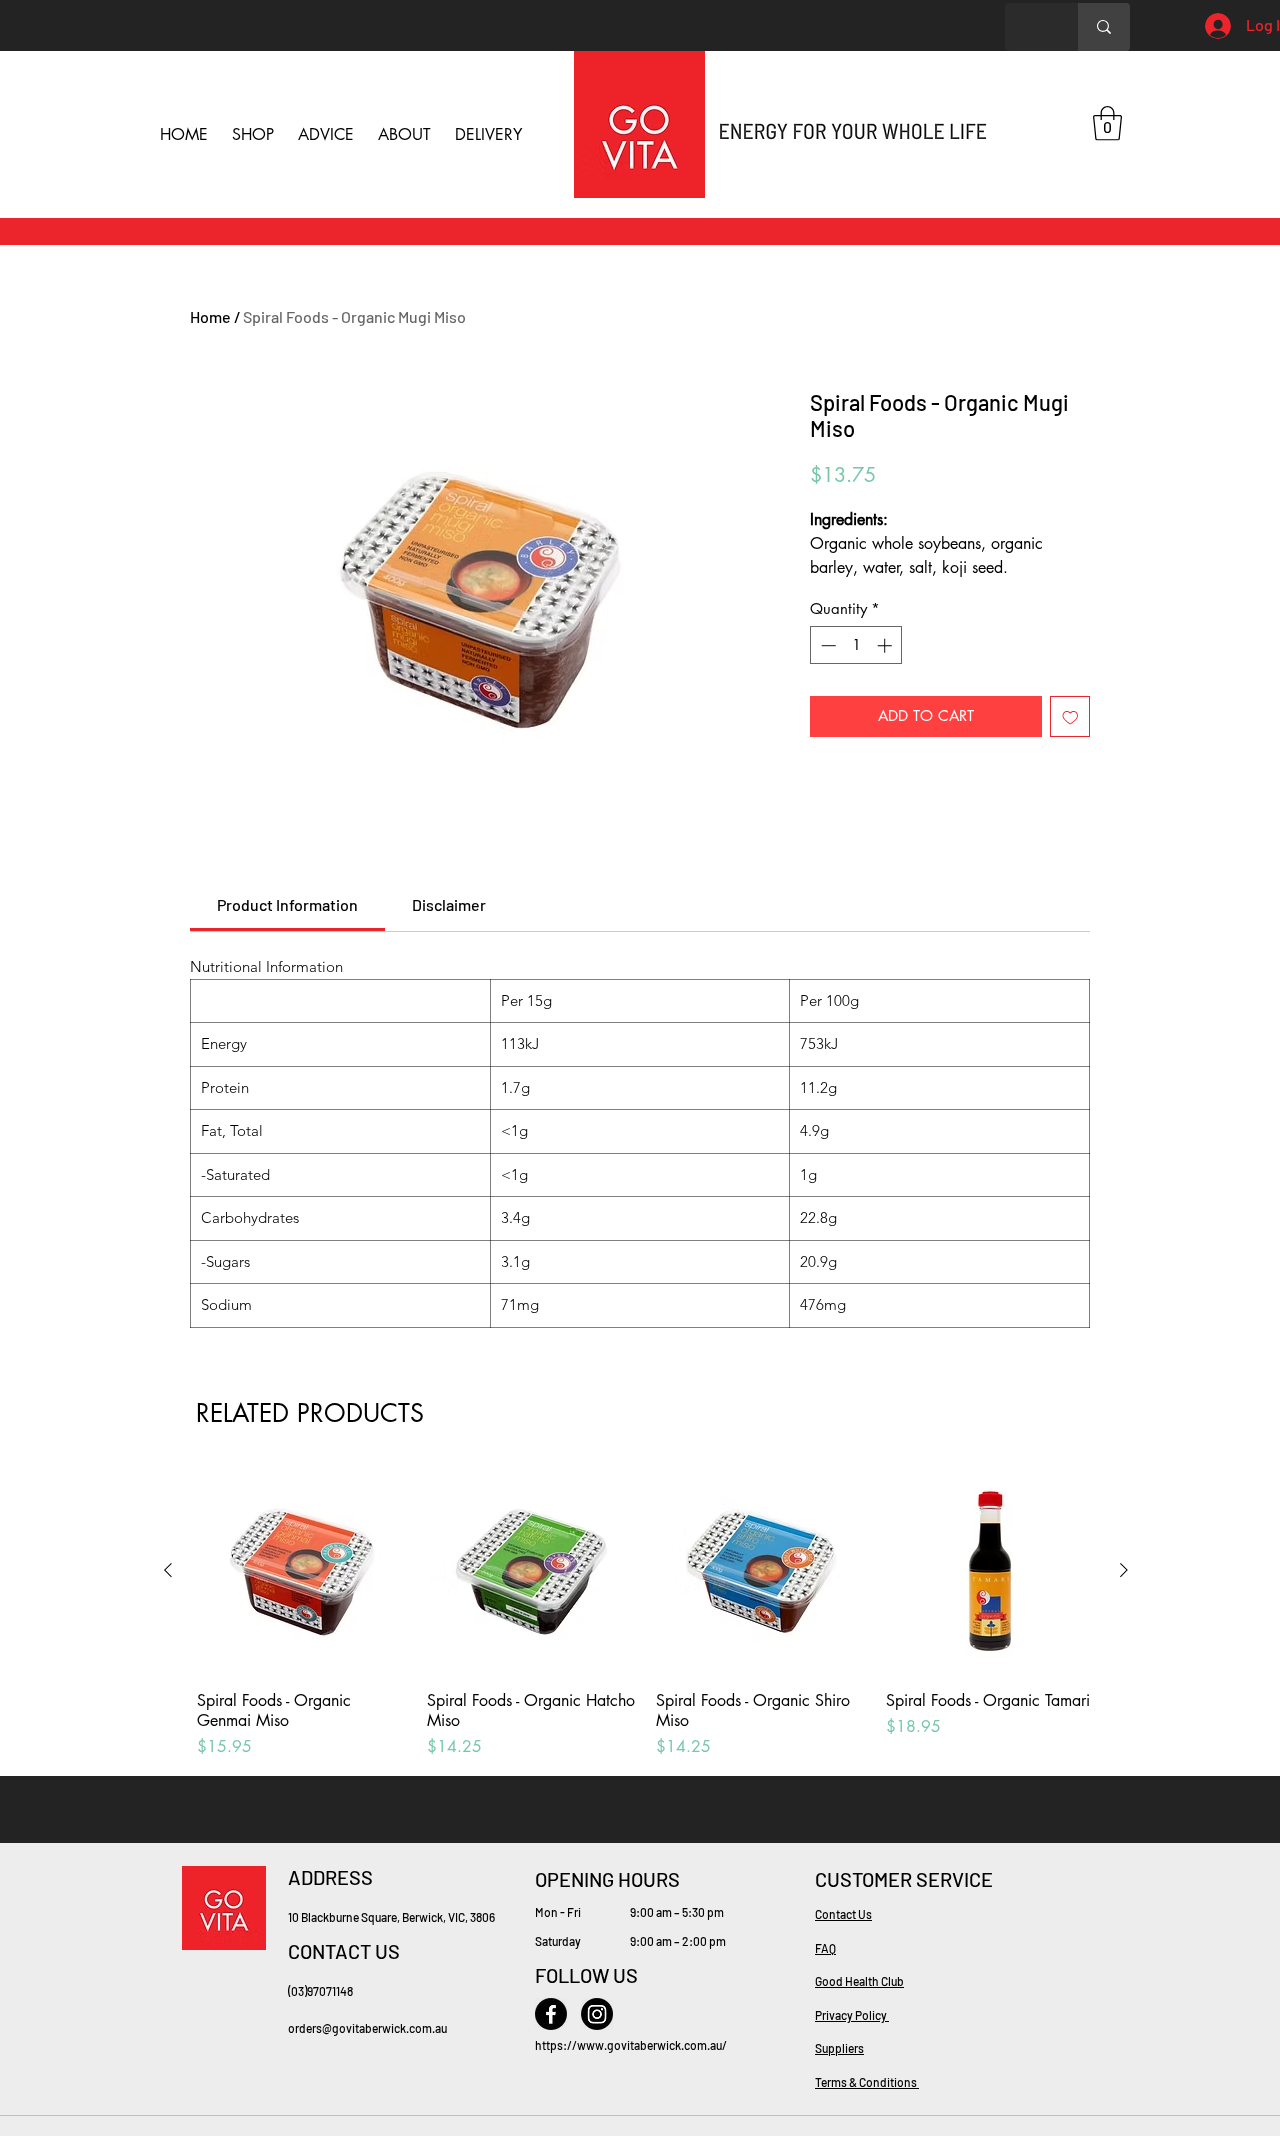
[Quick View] (302, 1571)
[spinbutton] (856, 645)
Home (210, 316)
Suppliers (839, 2048)
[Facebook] (551, 2014)
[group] (646, 1613)
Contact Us (843, 1914)
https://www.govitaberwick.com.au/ (631, 2045)
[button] (1107, 123)
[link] (287, 904)
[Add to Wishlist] (1070, 716)
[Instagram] (597, 2014)
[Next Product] (1124, 1570)
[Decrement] (826, 645)
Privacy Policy (852, 2015)
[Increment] (886, 645)
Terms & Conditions (867, 2082)
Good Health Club (859, 1981)
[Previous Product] (168, 1570)
